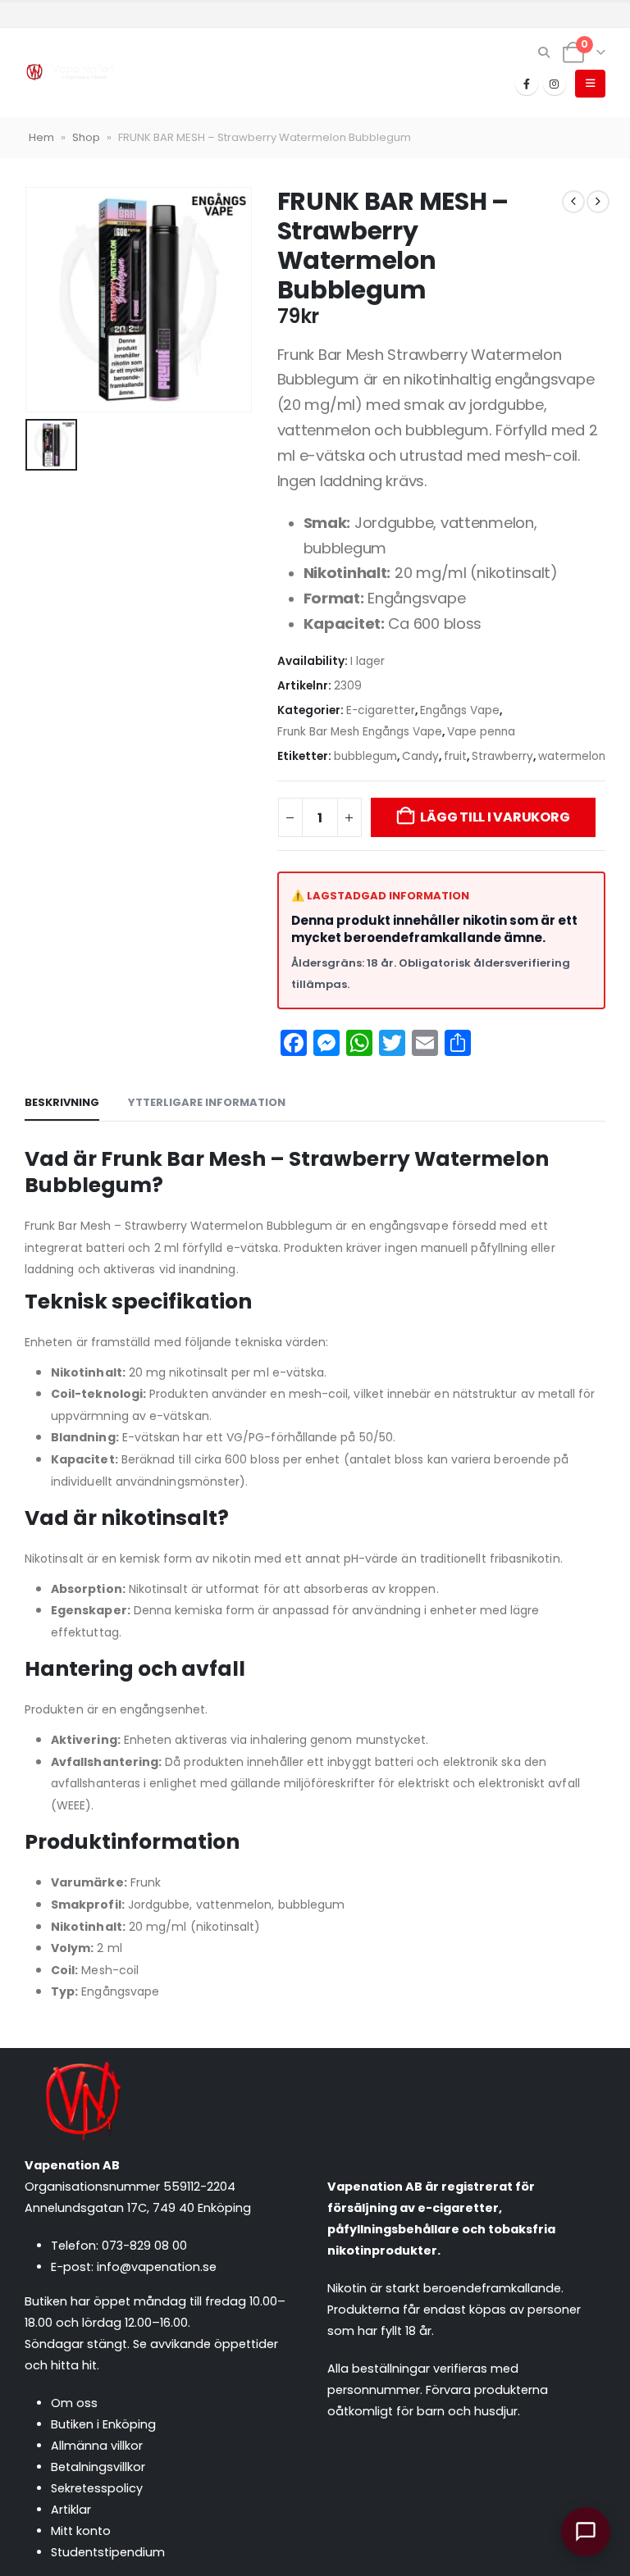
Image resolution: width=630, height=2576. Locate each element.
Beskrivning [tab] (62, 1102)
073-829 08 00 (144, 2246)
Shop (86, 137)
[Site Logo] (70, 73)
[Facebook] (527, 84)
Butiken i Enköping (103, 2424)
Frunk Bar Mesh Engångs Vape (360, 732)
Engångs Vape (460, 710)
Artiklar (71, 2510)
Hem (41, 137)
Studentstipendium (108, 2552)
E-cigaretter (381, 710)
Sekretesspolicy (97, 2488)
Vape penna (481, 732)
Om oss (74, 2403)
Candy (420, 756)
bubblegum (365, 756)
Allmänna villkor (97, 2446)
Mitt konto (81, 2531)
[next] (598, 202)
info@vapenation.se (157, 2267)
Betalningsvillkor (98, 2467)
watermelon (572, 756)
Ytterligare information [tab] (207, 1102)
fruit (455, 756)
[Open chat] (586, 2532)
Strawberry (502, 756)
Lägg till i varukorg (495, 817)
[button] (544, 52)
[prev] (573, 202)
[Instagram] (555, 84)
